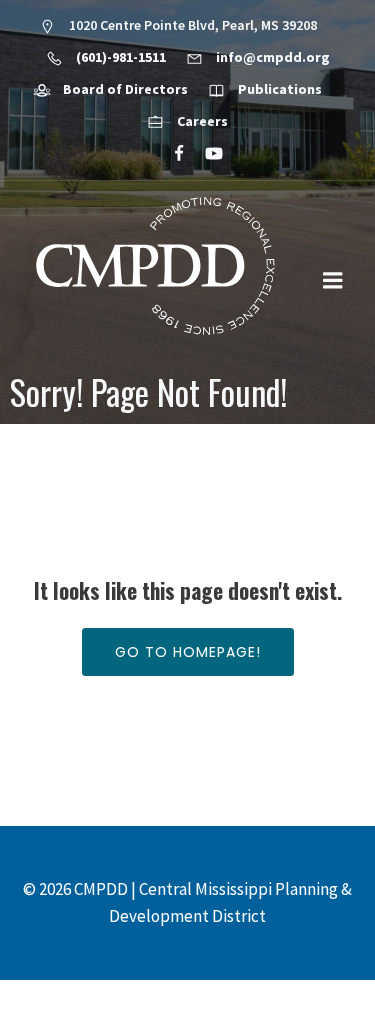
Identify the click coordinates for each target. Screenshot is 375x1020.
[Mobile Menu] (333, 281)
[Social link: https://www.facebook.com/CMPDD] (170, 154)
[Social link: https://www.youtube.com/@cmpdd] (205, 154)
